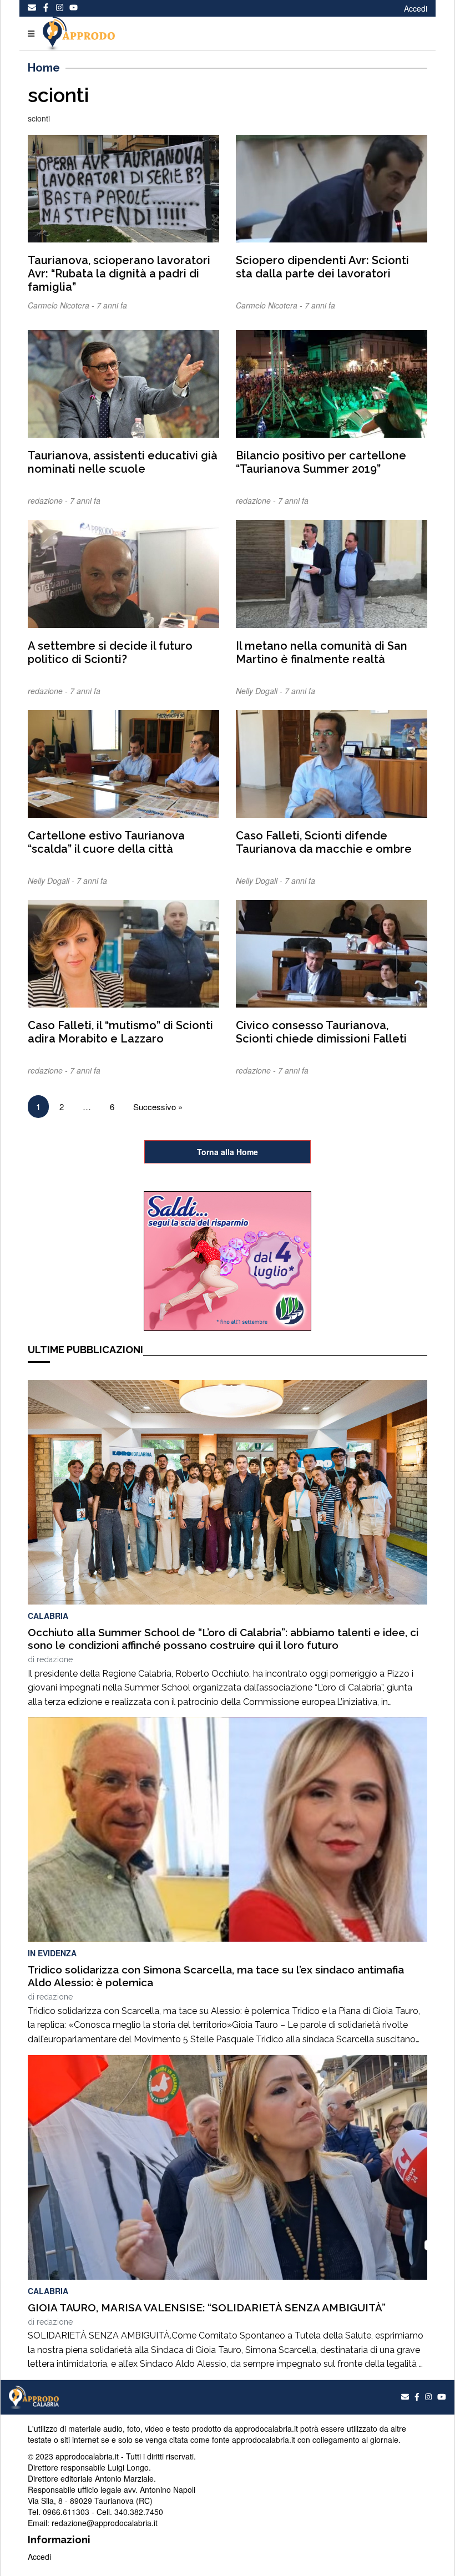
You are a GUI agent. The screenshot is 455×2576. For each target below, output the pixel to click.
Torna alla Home (228, 1152)
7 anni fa (112, 305)
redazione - (49, 500)
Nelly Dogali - (260, 691)
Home (44, 68)
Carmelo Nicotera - (62, 305)
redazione (55, 1659)
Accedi (416, 8)
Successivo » (158, 1107)
